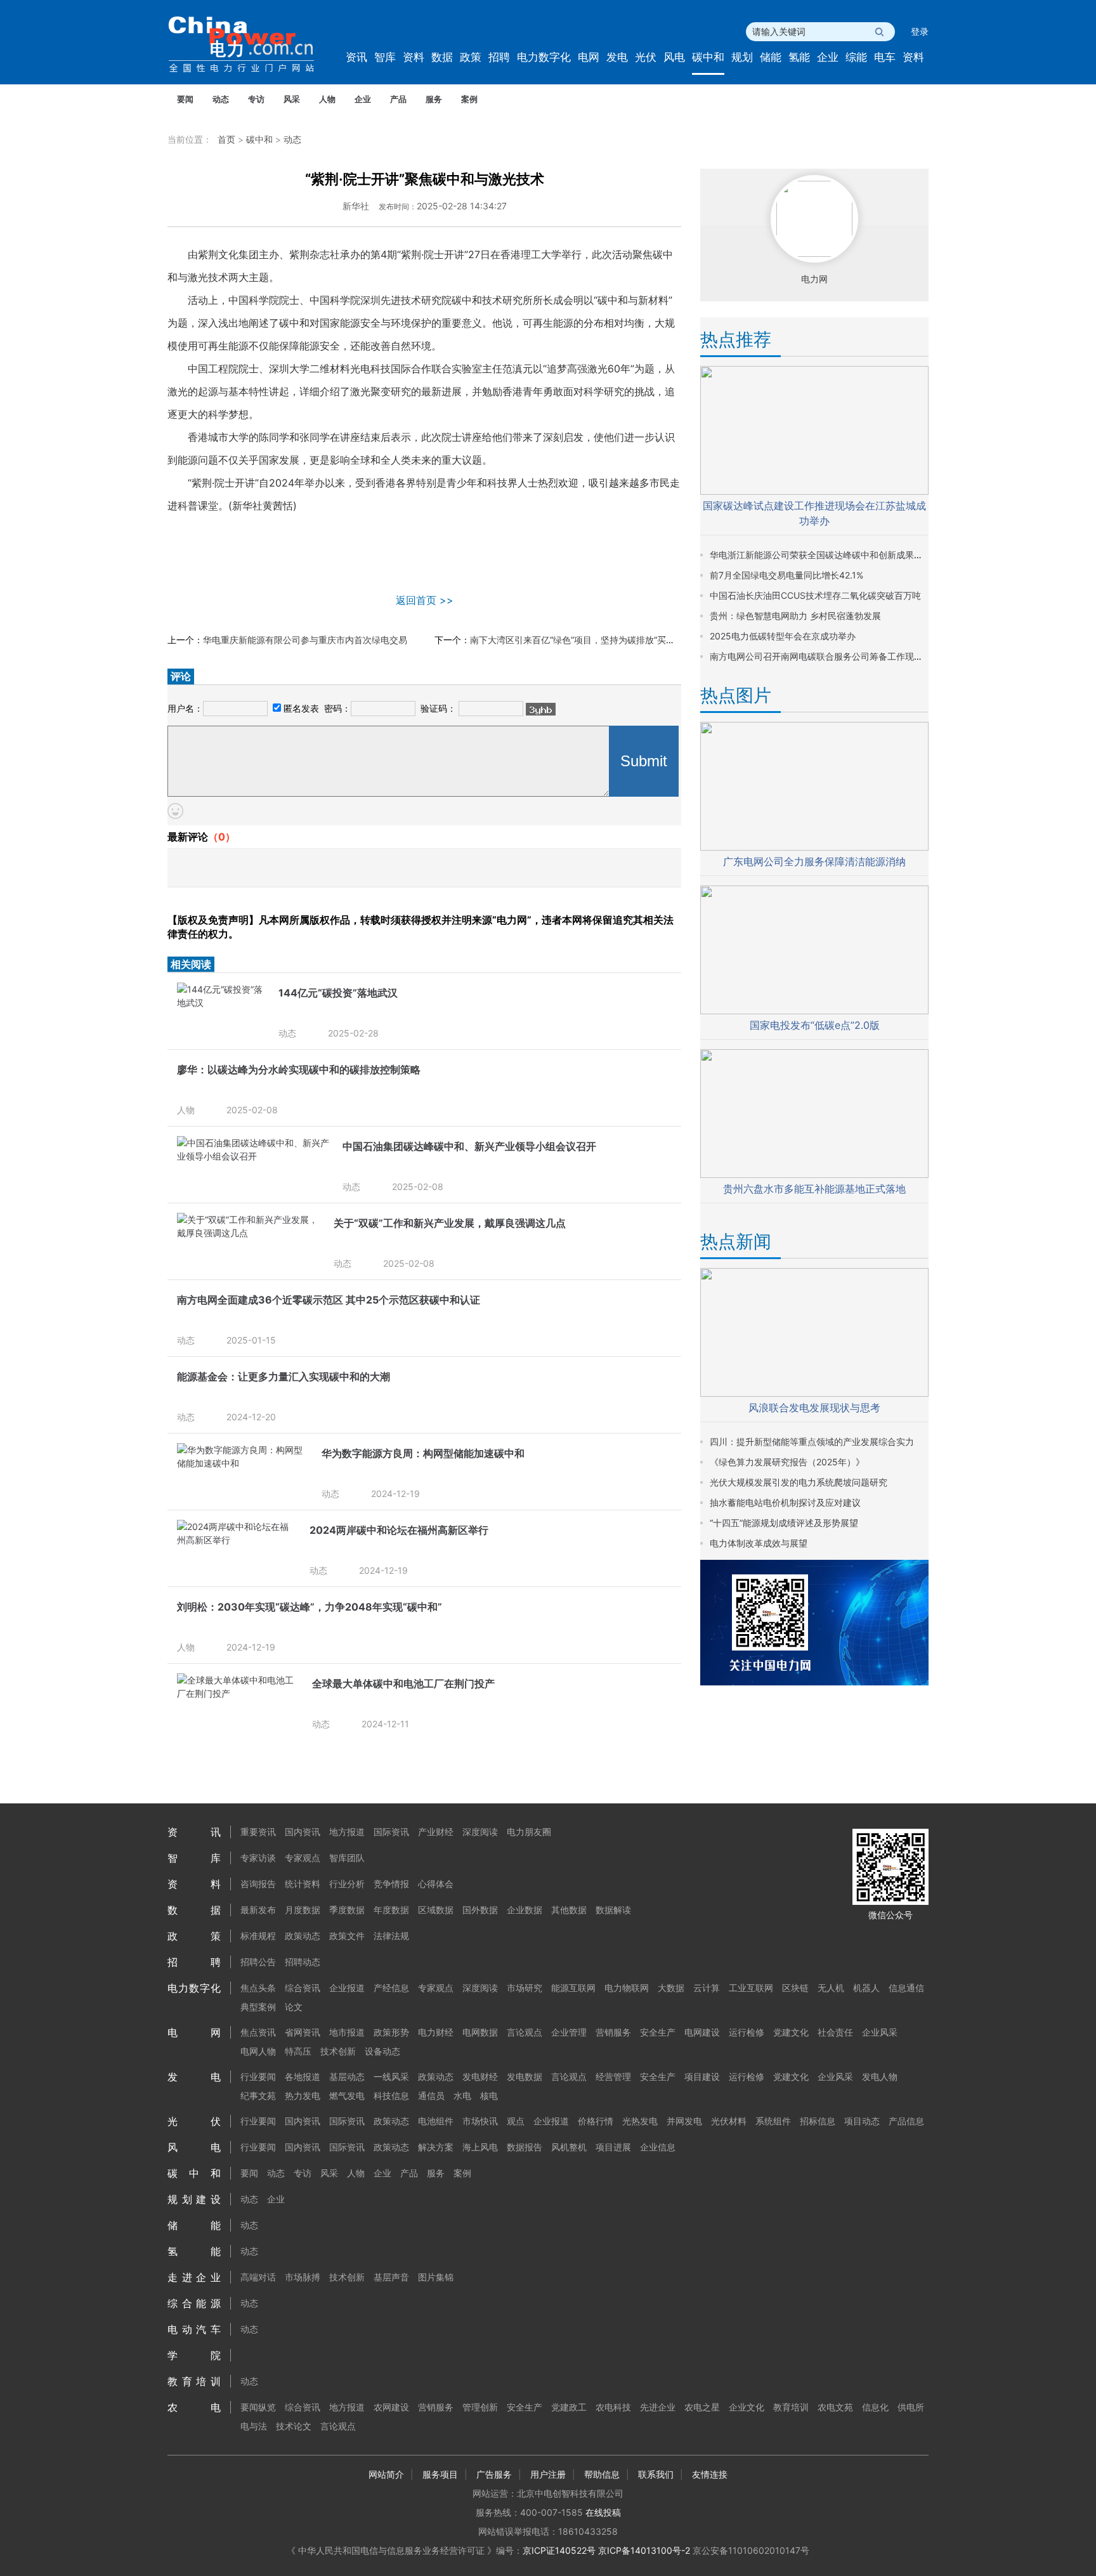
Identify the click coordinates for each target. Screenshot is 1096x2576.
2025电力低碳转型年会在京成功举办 (783, 636)
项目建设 (702, 2076)
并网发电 (684, 2121)
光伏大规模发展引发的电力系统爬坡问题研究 (799, 1482)
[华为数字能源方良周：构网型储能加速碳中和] (243, 1463)
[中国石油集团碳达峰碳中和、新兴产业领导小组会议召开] (253, 1156)
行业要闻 (258, 2076)
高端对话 (258, 2277)
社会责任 (835, 2032)
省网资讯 (303, 2032)
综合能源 (194, 2303)
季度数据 (347, 1910)
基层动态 (347, 2076)
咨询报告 (258, 1884)
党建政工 (569, 2407)
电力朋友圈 (529, 1832)
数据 (442, 57)
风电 (674, 57)
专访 (256, 99)
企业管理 (569, 2032)
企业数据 (525, 1910)
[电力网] (250, 45)
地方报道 (347, 1832)
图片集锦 (436, 2277)
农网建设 (391, 2407)
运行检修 (747, 2032)
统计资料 (303, 1884)
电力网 (814, 279)
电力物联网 (627, 1988)
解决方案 (436, 2147)
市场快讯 (480, 2121)
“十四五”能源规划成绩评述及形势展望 (784, 1523)
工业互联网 (751, 1988)
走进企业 (194, 2277)
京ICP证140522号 (559, 2550)
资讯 (356, 57)
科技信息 (391, 2095)
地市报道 (347, 2032)
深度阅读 (480, 1832)
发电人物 (880, 2076)
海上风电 (480, 2147)
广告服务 (494, 2474)
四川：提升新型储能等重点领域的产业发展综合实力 (812, 1442)
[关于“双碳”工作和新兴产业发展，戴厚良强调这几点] (249, 1233)
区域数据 (436, 1910)
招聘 (499, 57)
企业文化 (747, 2407)
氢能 (799, 57)
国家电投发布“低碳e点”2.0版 (815, 1025)
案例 (469, 99)
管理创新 (480, 2407)
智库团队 (347, 1858)
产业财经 (436, 1832)
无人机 (831, 1988)
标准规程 (258, 1936)
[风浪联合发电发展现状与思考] (814, 1393)
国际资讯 (391, 1832)
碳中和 (708, 57)
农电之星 (702, 2407)
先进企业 (658, 2407)
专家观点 (303, 1858)
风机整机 (569, 2147)
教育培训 (194, 2381)
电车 (885, 57)
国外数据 (480, 1910)
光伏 (646, 57)
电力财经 (436, 2032)
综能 (856, 57)
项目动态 (862, 2121)
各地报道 (303, 2076)
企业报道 (347, 1988)
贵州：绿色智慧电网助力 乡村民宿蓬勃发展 (795, 616)
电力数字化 (544, 57)
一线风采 (391, 2076)
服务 (434, 99)
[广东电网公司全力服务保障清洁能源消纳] (814, 847)
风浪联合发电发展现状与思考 (814, 1408)
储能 (771, 57)
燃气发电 (347, 2095)
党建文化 (791, 2032)
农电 (194, 2407)
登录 (920, 31)
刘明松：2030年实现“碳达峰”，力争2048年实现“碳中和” (310, 1607)
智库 (385, 57)
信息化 (875, 2407)
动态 (221, 99)
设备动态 (382, 2051)
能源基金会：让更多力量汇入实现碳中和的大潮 (284, 1376)
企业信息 (658, 2147)
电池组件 (436, 2121)
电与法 (254, 2426)
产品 (398, 99)
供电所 (911, 2407)
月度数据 (303, 1910)
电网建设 (702, 2032)
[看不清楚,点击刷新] (541, 709)
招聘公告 (258, 1962)
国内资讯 (303, 1832)
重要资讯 (258, 1832)
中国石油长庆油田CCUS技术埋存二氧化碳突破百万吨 (815, 595)
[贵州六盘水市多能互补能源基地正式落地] (814, 1174)
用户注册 (548, 2474)
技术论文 (294, 2426)
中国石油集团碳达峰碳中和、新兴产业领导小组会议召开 (469, 1146)
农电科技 (613, 2407)
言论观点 (525, 2032)
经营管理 (613, 2076)
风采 (292, 99)
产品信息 (906, 2121)
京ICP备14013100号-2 (644, 2550)
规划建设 (194, 2199)
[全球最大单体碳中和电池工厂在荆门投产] (238, 1693)
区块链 (795, 1988)
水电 (462, 2095)
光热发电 (640, 2121)
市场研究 (525, 1988)
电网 (589, 57)
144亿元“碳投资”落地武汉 (338, 993)
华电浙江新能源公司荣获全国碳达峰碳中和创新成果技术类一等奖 (838, 555)
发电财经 (480, 2076)
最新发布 (258, 1910)
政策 (471, 57)
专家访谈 (258, 1858)
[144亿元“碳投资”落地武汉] (221, 1003)
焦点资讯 (258, 2032)
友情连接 (710, 2474)
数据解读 (613, 1910)
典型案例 (258, 2007)
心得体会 (436, 1884)
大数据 (671, 1988)
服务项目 (440, 2474)
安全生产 (658, 2032)
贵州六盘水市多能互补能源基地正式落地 (814, 1189)
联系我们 (656, 2474)
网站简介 (386, 2474)
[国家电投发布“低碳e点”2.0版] (814, 1011)
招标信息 (818, 2121)
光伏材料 (729, 2121)
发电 (617, 57)
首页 (226, 139)
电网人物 (258, 2051)
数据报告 (525, 2147)
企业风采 (880, 2032)
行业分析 (347, 1884)
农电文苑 (835, 2407)
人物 (327, 99)
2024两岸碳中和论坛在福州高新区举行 (399, 1530)
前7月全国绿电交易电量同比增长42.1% (786, 575)
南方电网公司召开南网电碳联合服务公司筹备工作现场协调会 (830, 656)
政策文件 (347, 1936)
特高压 (298, 2051)
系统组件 (773, 2121)
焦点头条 (258, 1988)
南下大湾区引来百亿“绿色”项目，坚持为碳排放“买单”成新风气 (592, 640)
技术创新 (338, 2051)
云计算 (707, 1988)
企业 (828, 57)
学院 (194, 2355)
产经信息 (391, 1988)
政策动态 (303, 1936)
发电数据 (525, 2076)
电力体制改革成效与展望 (759, 1543)
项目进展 (613, 2147)
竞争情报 (391, 1884)
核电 (489, 2095)
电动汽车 (194, 2329)
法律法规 (391, 1936)
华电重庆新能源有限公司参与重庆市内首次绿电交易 (305, 640)
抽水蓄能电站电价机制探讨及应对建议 (785, 1502)
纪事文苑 (258, 2095)
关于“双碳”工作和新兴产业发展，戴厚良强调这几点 (450, 1223)
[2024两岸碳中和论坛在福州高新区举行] (237, 1540)
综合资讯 (303, 1988)
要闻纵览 (258, 2407)
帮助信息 (602, 2474)
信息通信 (906, 1988)
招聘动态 (303, 1962)
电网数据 (480, 2032)
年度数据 (391, 1910)
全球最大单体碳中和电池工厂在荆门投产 (403, 1684)
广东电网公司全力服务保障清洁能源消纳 (814, 861)
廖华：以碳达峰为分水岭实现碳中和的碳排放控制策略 (299, 1069)
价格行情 (596, 2121)
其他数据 (569, 1910)
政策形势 (391, 2032)
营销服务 (613, 2032)
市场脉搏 (303, 2277)
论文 (294, 2007)
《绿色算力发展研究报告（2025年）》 (787, 1462)
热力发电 (303, 2095)
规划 (742, 57)
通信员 (431, 2095)
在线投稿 (603, 2512)
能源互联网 (573, 1988)
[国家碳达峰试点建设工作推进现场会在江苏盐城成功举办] (814, 491)
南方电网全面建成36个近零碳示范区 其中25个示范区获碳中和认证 (329, 1300)
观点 (516, 2121)
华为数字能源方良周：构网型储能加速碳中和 (423, 1453)
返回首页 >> (425, 600)
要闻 (185, 99)
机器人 (866, 1988)
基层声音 (391, 2277)
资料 (414, 57)
